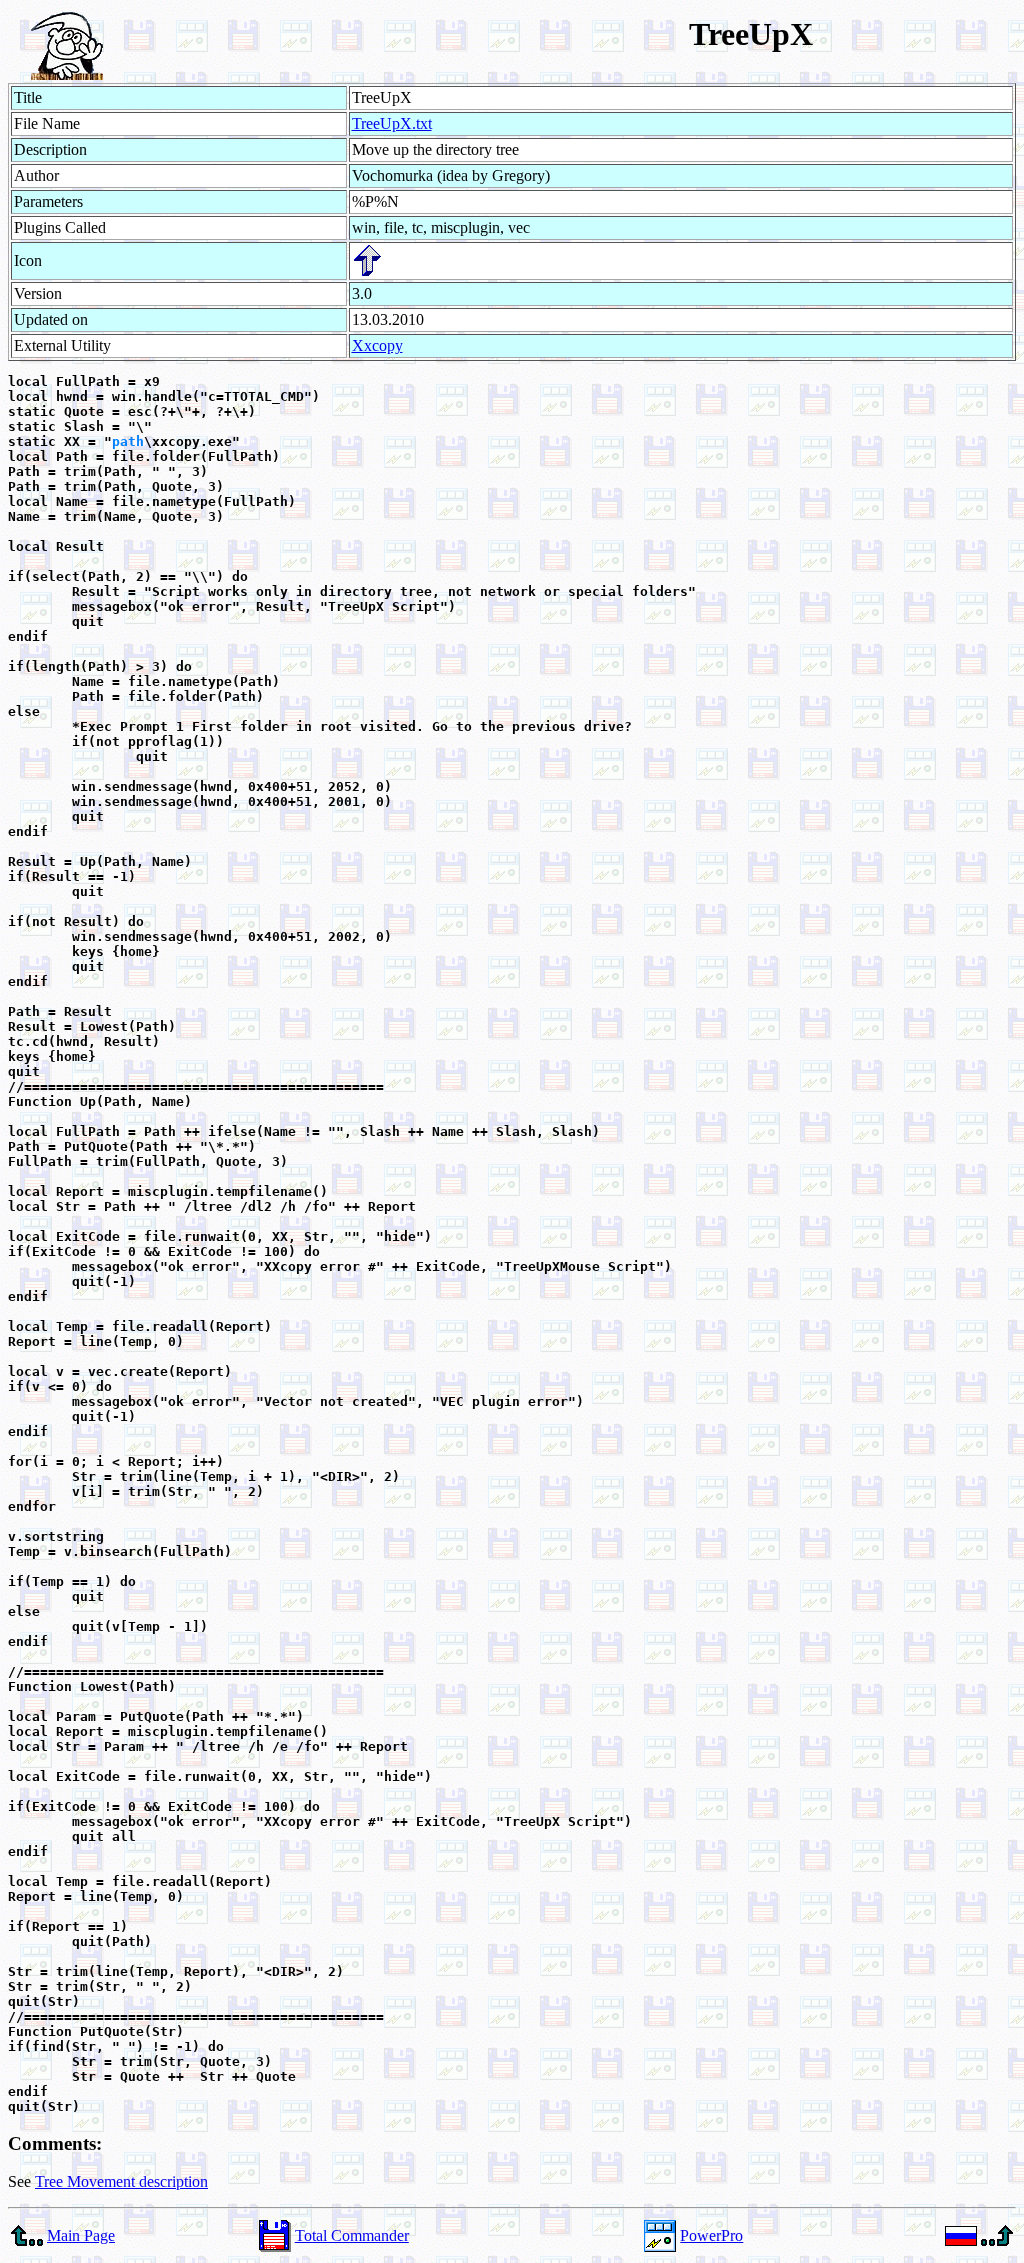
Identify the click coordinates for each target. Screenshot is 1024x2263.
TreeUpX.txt (392, 123)
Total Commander (352, 2235)
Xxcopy (377, 345)
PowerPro (711, 2235)
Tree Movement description (121, 2181)
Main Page (81, 2235)
